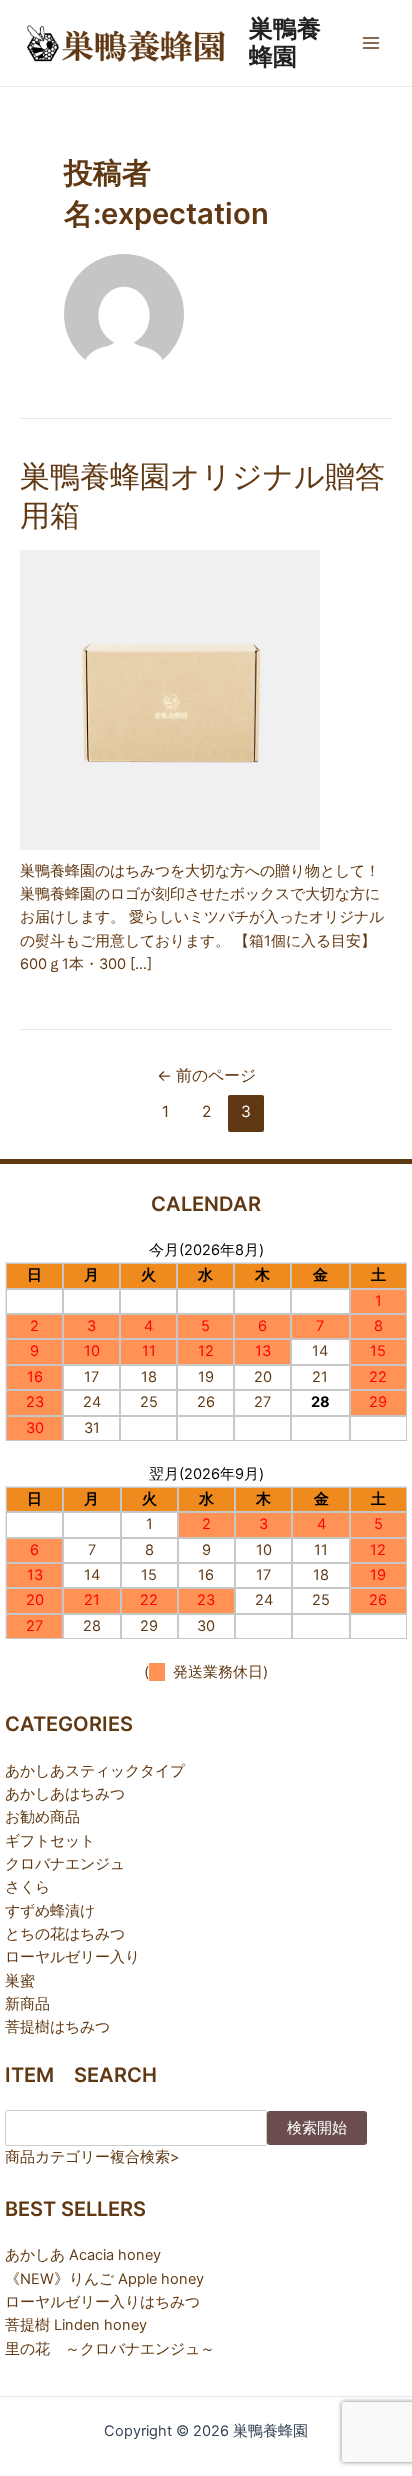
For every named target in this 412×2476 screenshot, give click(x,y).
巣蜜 (20, 1981)
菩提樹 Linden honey (76, 2325)
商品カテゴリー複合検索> (92, 2157)
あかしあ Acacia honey (83, 2255)
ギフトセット (50, 1841)
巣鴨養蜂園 (285, 42)
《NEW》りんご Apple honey (104, 2279)
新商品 (27, 2004)
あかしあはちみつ (65, 1794)
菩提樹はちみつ (57, 2027)
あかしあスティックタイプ (95, 1771)
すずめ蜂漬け (50, 1911)
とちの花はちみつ (65, 1934)
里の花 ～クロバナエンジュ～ (110, 2349)
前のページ (206, 1075)
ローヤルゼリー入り (72, 1957)
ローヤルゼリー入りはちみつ (102, 2302)
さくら (27, 1887)
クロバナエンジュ (65, 1864)
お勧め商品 (42, 1817)
